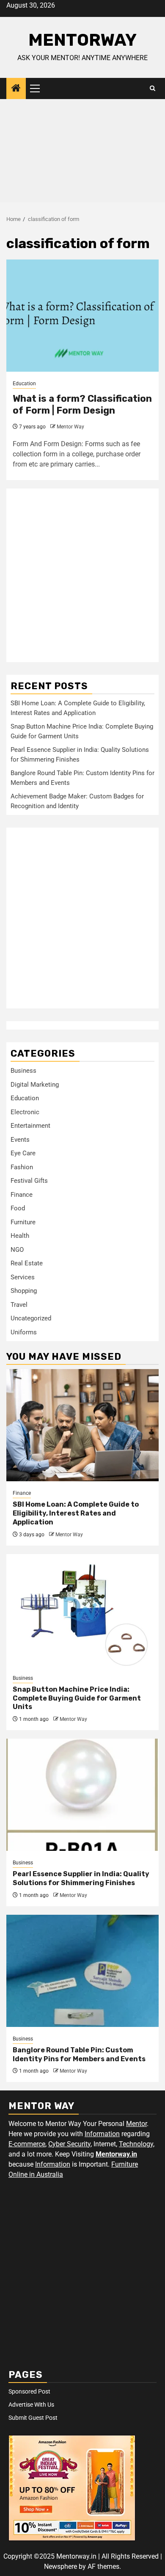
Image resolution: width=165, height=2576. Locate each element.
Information (102, 2134)
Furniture (23, 1222)
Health (20, 1236)
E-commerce (27, 2144)
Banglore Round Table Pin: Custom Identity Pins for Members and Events (79, 2054)
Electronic (25, 1112)
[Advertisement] (82, 153)
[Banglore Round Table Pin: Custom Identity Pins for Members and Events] (82, 1971)
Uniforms (24, 1332)
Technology (136, 2144)
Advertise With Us (31, 2405)
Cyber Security (69, 2144)
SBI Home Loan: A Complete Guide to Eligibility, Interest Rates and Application (76, 1513)
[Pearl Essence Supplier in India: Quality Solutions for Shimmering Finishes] (82, 1795)
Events (20, 1140)
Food (18, 1208)
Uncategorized (31, 1318)
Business (23, 1071)
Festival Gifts (29, 1181)
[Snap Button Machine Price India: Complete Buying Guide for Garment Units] (82, 1610)
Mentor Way (70, 427)
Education (24, 384)
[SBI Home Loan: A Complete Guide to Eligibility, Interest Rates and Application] (82, 1425)
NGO (17, 1250)
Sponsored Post (29, 2391)
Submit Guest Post (33, 2418)
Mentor (136, 2124)
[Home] (16, 89)
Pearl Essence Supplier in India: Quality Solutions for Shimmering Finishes (81, 1878)
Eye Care (23, 1153)
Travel (19, 1305)
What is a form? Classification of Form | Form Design (82, 405)
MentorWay (82, 40)
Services (23, 1277)
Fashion (22, 1167)
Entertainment (30, 1126)
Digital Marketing (35, 1085)
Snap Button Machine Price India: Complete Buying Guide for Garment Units (77, 1698)
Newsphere (60, 2566)
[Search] (153, 88)
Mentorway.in (116, 2154)
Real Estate (27, 1263)
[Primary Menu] (38, 88)
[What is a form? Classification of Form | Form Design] (82, 316)
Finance (22, 1195)
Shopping (24, 1291)
